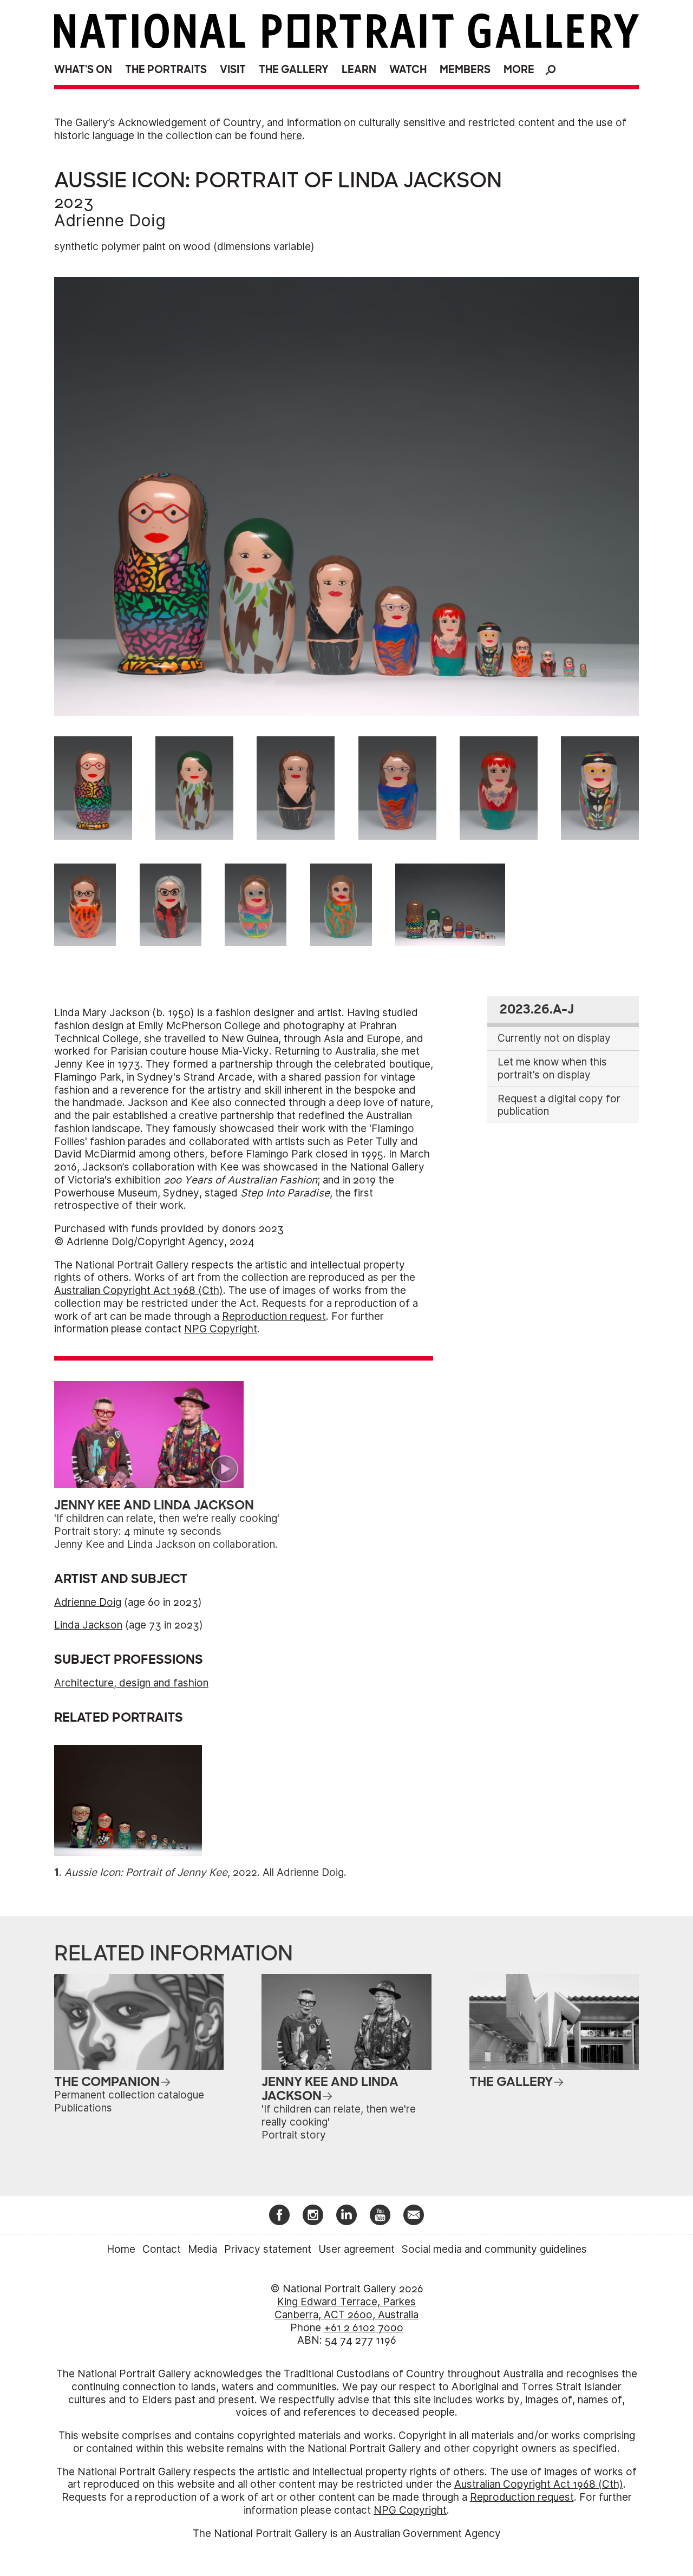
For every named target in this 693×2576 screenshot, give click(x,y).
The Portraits (166, 70)
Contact (162, 2249)
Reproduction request (274, 1316)
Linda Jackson (88, 1625)
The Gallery (294, 70)
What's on (83, 70)
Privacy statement (268, 2249)
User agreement (357, 2249)
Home (121, 2249)
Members (465, 70)
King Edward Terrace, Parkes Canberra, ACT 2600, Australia (346, 2308)
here (291, 136)
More (519, 70)
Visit (233, 70)
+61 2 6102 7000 (364, 2328)
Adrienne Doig (110, 220)
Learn (359, 70)
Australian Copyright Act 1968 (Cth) (139, 1290)
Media (202, 2249)
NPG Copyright (221, 1329)
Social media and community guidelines (494, 2249)
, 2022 (161, 1872)
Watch (408, 70)
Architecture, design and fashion (131, 1683)
